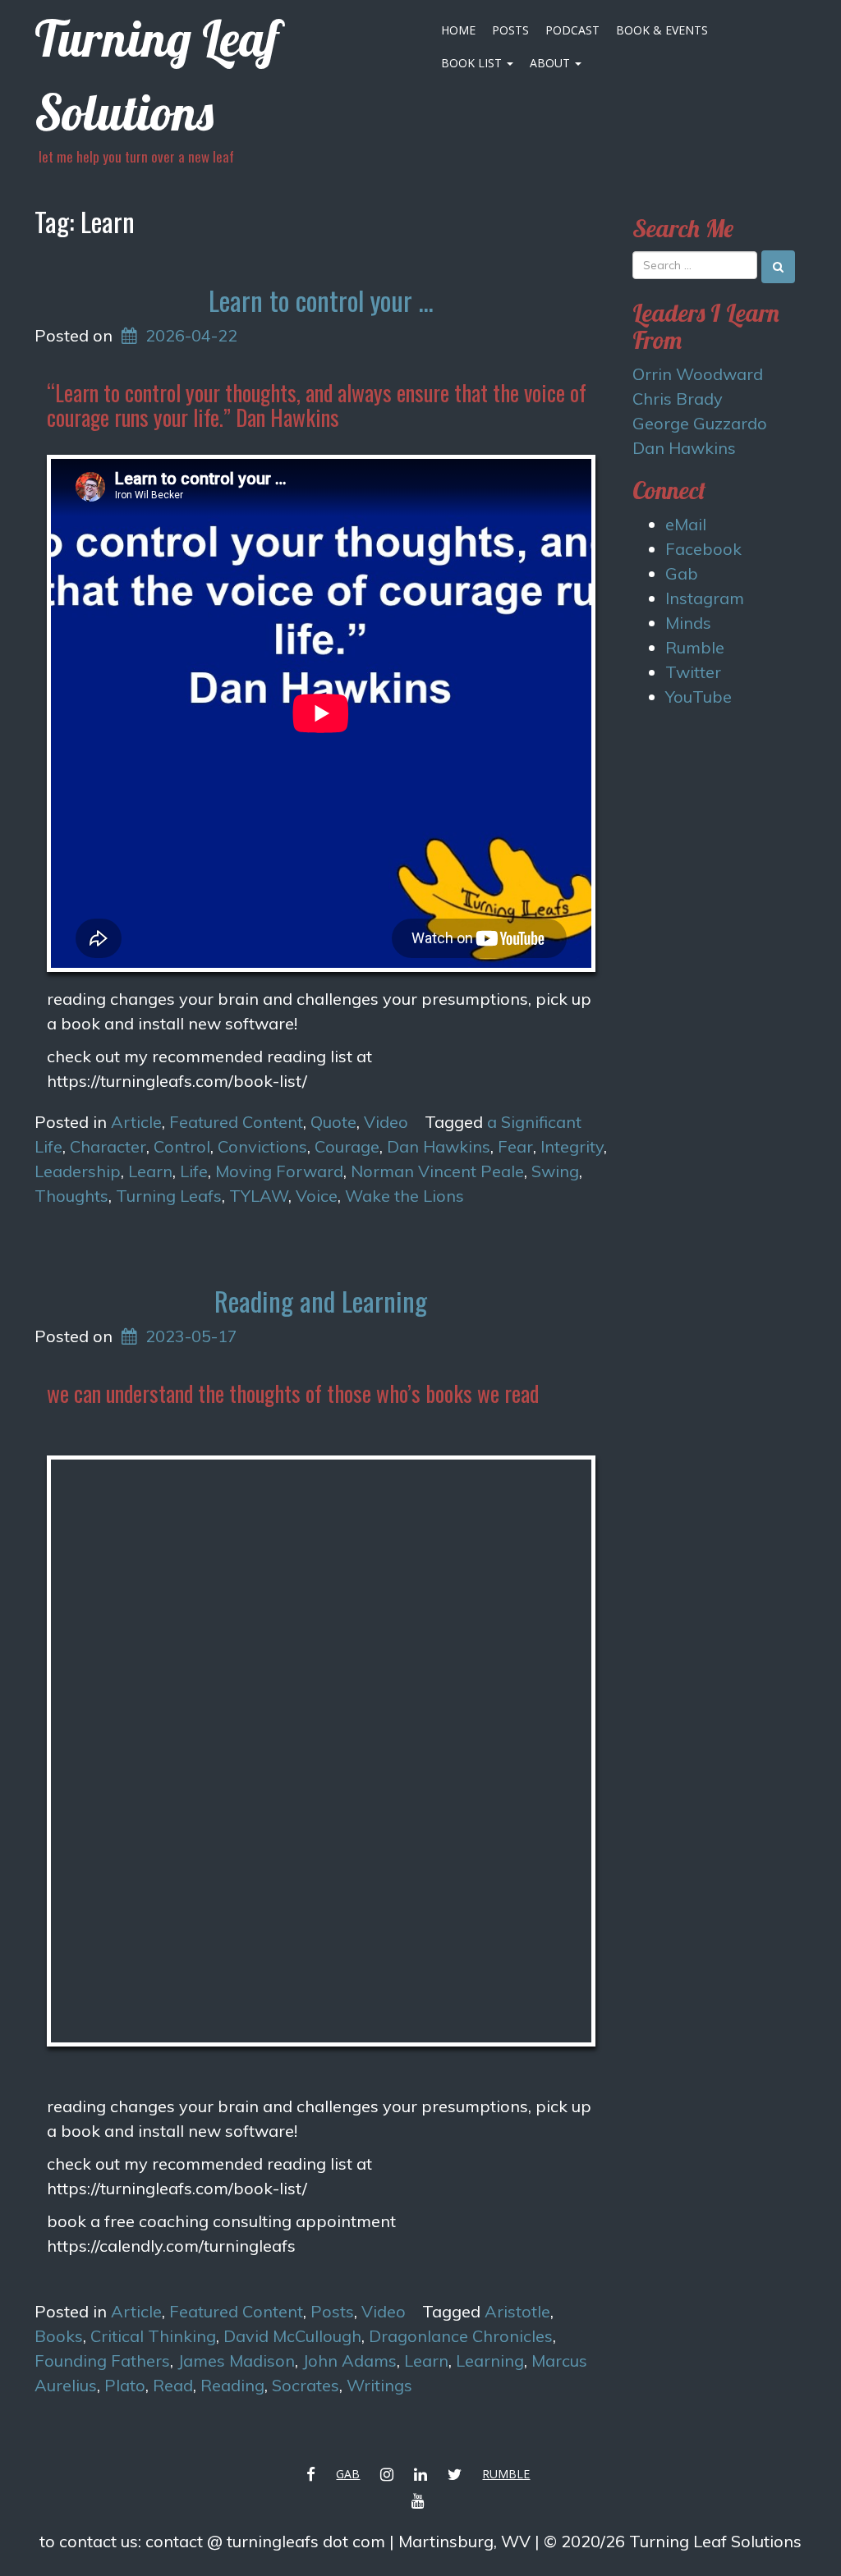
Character (108, 1146)
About (551, 63)
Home (458, 30)
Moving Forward (279, 1171)
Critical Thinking (153, 2336)
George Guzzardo (700, 423)
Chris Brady (678, 399)
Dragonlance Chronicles (461, 2336)
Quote (333, 1122)
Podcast (572, 30)
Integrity (572, 1146)
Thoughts (71, 1196)
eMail (686, 524)
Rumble (695, 647)
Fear (515, 1146)
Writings (379, 2385)
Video (386, 1122)
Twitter (693, 672)
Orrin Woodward (698, 374)
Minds (688, 623)
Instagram (705, 598)
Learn (150, 1171)
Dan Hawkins (439, 1146)
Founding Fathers (102, 2361)
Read (173, 2385)
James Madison (236, 2361)
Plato (125, 2385)
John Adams (349, 2361)
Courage (347, 1146)
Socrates (306, 2385)
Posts (510, 30)
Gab (682, 573)
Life (194, 1171)
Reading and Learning (321, 1301)
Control (182, 1146)
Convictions (262, 1146)
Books (59, 2336)
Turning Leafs (169, 1196)
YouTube (699, 697)
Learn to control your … (321, 300)
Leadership (78, 1171)
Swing (555, 1171)
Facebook (703, 549)
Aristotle (517, 2311)
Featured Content (236, 1122)
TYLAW (259, 1196)
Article (136, 1122)
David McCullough (292, 2336)
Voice (317, 1196)
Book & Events (662, 30)
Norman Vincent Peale (437, 1171)
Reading (232, 2385)
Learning (490, 2361)
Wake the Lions (404, 1196)
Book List (473, 63)
